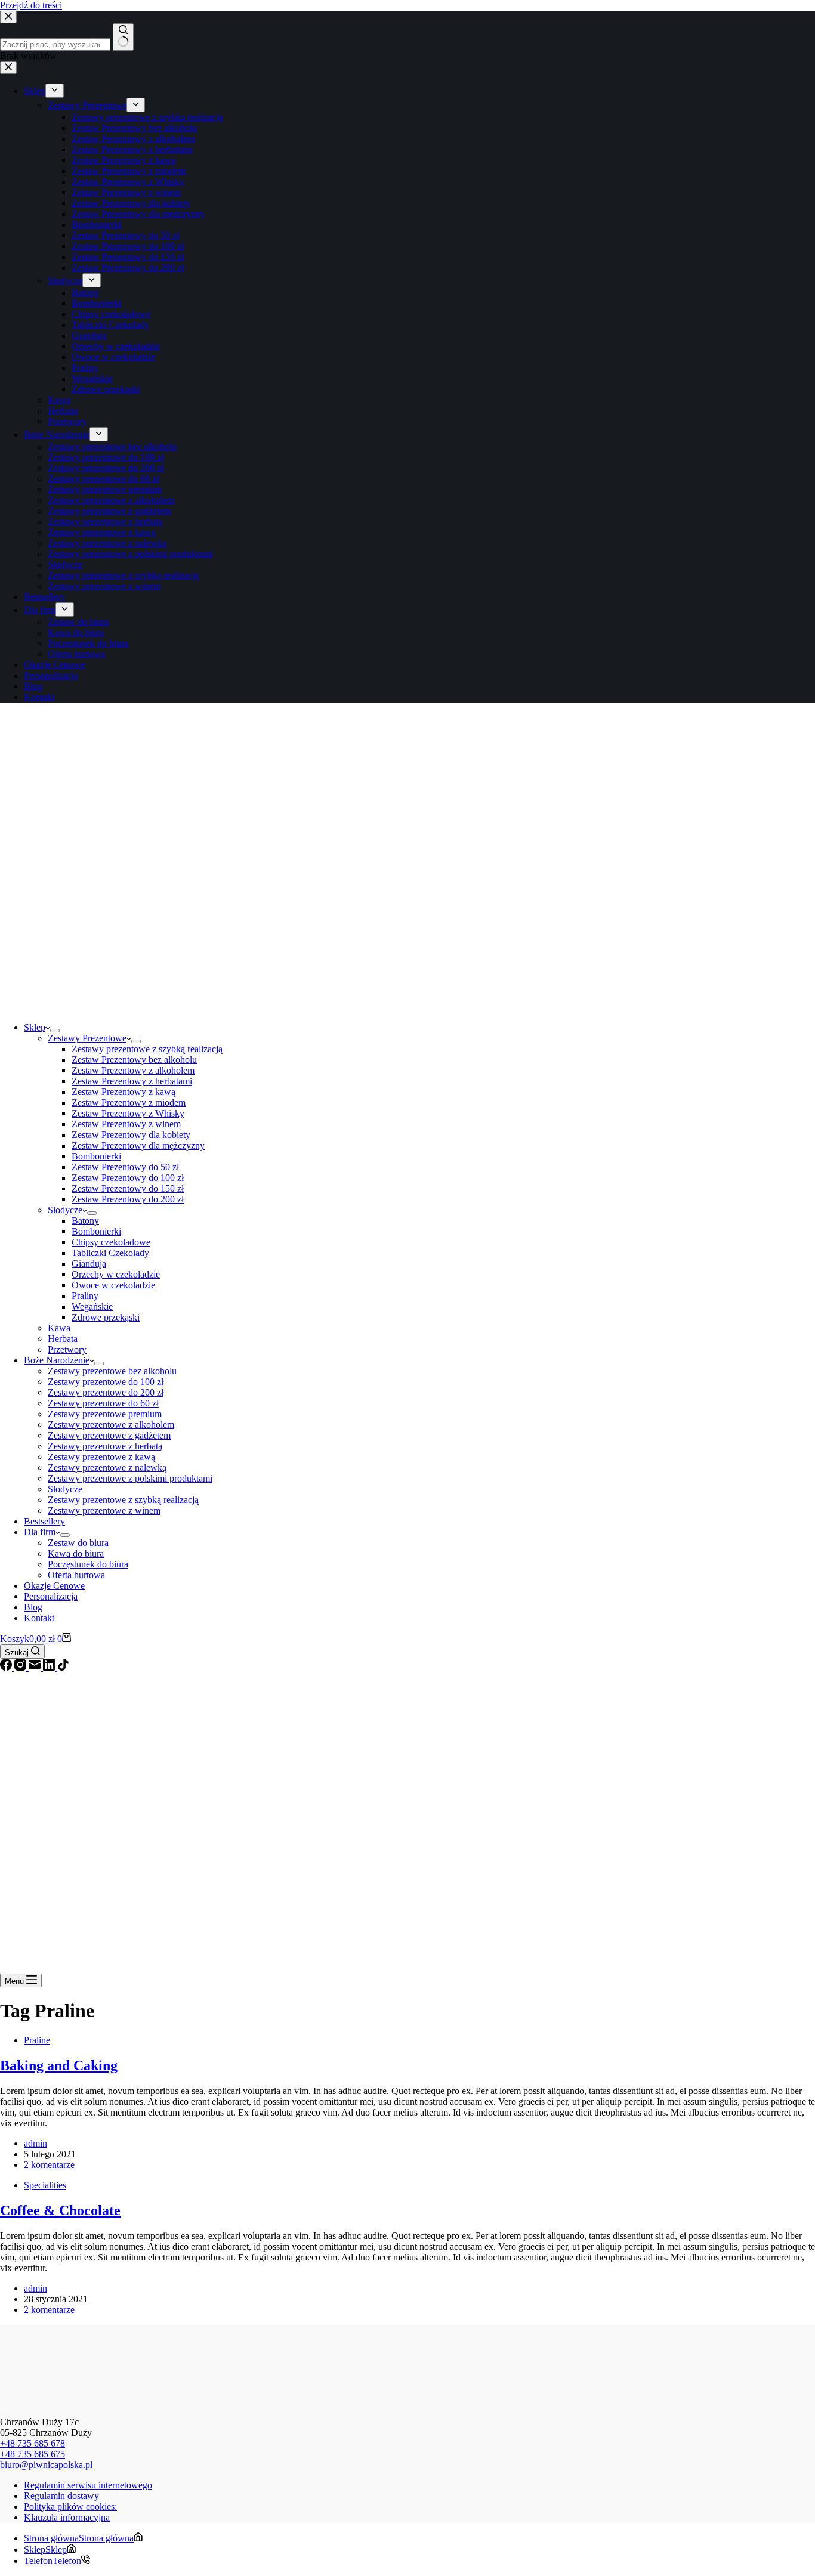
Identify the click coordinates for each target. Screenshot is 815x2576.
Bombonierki (96, 1156)
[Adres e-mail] (36, 1667)
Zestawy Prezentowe (87, 1038)
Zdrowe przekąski (106, 1317)
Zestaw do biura (78, 1543)
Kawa (59, 1328)
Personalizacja (51, 1596)
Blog (33, 1607)
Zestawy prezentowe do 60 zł (103, 1403)
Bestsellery (44, 1521)
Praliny (85, 1296)
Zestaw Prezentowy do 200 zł (128, 1199)
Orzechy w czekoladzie (116, 1274)
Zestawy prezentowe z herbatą (105, 1446)
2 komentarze (49, 2165)
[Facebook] (7, 1667)
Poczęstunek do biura (88, 1564)
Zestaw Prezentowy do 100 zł (128, 1178)
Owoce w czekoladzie (113, 1285)
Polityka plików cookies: (70, 2507)
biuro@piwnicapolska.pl (46, 2465)
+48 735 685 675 (33, 2454)
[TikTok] (63, 1667)
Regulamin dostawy (61, 2496)
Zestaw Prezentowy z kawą (124, 1092)
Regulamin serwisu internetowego (88, 2485)
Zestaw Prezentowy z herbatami (132, 1081)
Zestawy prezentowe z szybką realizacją (147, 1049)
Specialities (45, 2185)
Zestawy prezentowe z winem (104, 1510)
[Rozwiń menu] (55, 1031)
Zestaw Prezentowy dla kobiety (131, 1135)
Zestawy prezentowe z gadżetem (109, 1435)
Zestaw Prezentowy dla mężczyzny (138, 1145)
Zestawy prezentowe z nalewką (107, 1468)
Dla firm (40, 1532)
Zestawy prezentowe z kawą (101, 1457)
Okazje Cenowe (54, 1586)
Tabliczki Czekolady (110, 1253)
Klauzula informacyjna (67, 2517)
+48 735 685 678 (33, 2443)
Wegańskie (92, 1306)
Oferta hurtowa (76, 1575)
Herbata (63, 1339)
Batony (85, 1221)
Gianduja (89, 1264)
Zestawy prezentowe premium (105, 1414)
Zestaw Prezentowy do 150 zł (128, 1188)
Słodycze (65, 1210)
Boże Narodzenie (57, 1360)
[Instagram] (21, 1667)
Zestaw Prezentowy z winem (126, 1124)
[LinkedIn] (50, 1667)
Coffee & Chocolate (60, 2210)
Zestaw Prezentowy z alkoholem (133, 1070)
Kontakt (39, 1618)
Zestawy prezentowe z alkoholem (111, 1425)
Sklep (35, 1027)
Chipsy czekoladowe (111, 1242)
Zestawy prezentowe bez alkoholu (112, 1371)
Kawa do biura (76, 1553)
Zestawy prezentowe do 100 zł (106, 1382)
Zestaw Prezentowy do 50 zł (125, 1167)
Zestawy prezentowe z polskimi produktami (130, 1478)
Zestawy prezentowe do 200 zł (106, 1392)
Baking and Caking (59, 2065)
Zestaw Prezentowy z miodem (129, 1103)
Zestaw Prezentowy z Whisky (128, 1113)
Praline (37, 2040)
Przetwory (67, 1349)
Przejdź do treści (31, 5)
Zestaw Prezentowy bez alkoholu (134, 1060)
